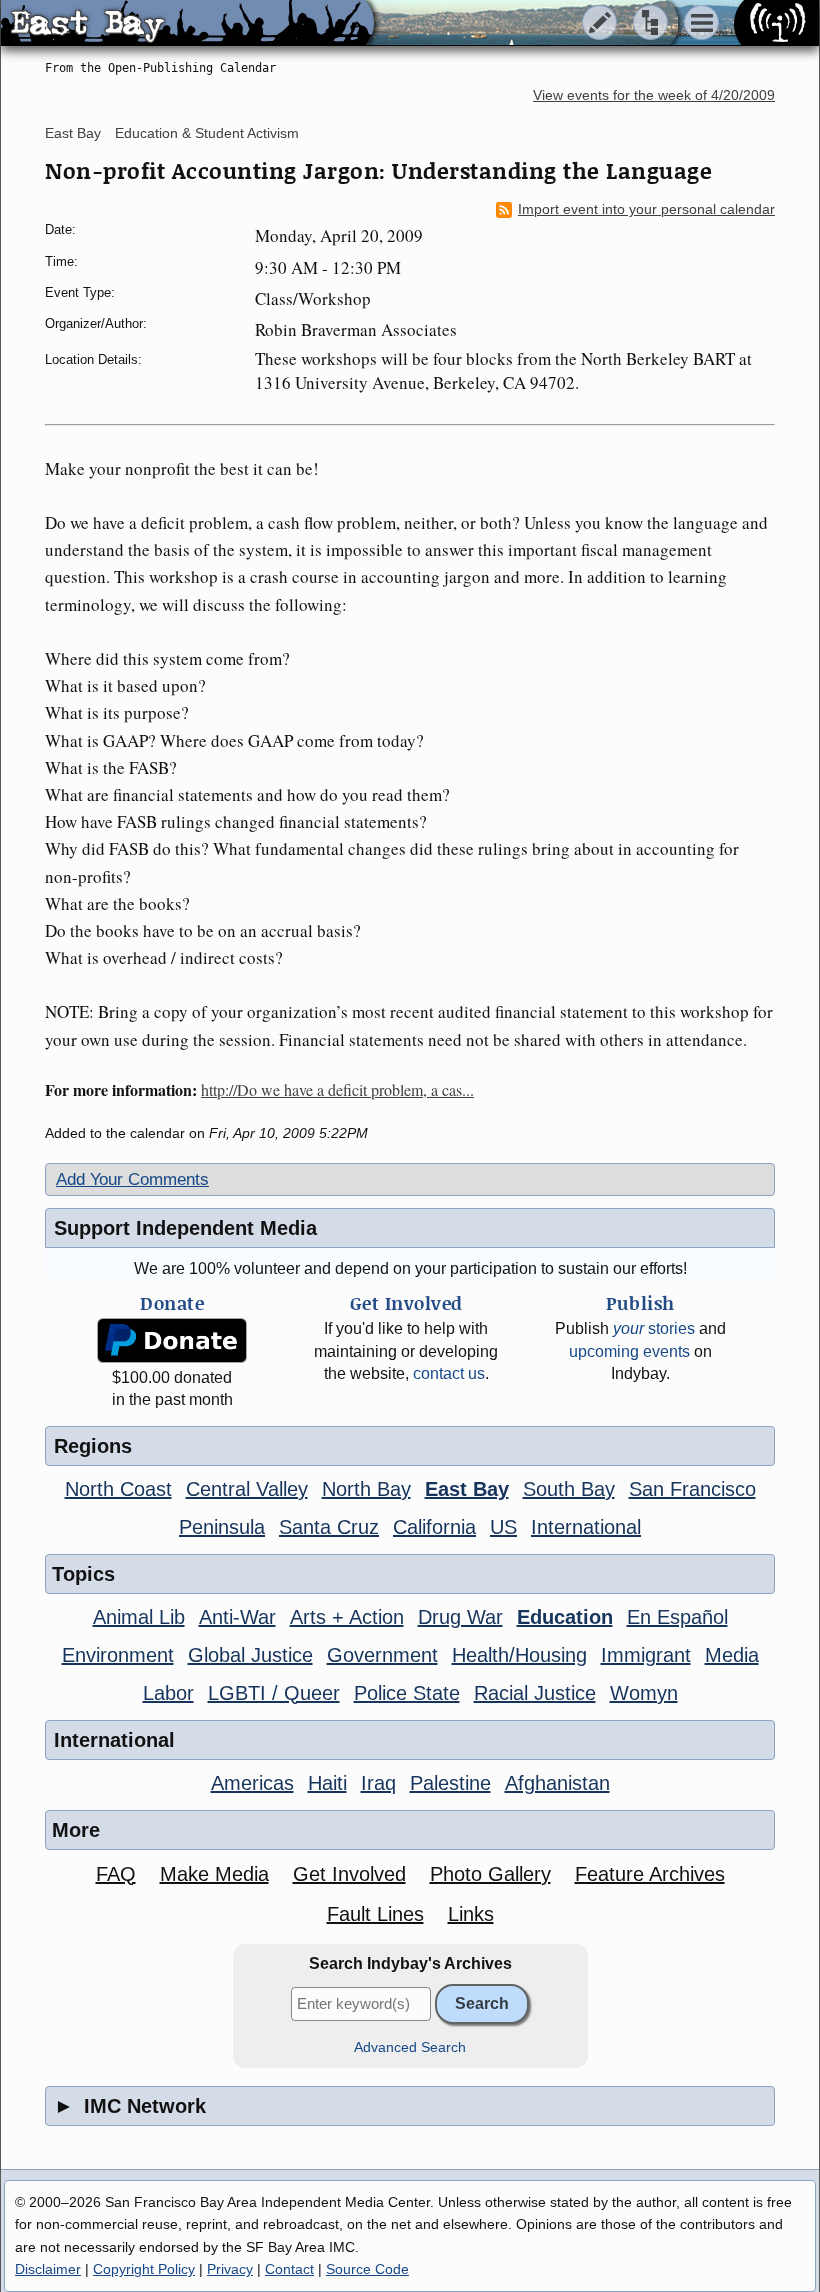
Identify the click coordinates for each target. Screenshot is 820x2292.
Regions (93, 1446)
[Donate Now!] (172, 1340)
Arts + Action (347, 1617)
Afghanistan (557, 1783)
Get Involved (349, 1874)
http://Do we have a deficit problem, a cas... (337, 1089)
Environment (118, 1655)
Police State (407, 1693)
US (503, 1527)
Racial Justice (535, 1693)
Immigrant (646, 1655)
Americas (252, 1783)
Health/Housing (519, 1655)
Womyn (644, 1693)
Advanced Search (410, 2047)
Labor (168, 1693)
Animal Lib (139, 1617)
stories (654, 1328)
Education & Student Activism (207, 133)
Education (565, 1617)
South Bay (569, 1489)
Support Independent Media (185, 1228)
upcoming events (629, 1351)
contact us (449, 1373)
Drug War (460, 1617)
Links (471, 1914)
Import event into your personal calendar (646, 209)
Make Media (214, 1874)
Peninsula (222, 1527)
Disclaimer (48, 2269)
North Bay (366, 1489)
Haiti (327, 1783)
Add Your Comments (132, 1179)
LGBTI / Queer (274, 1693)
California (434, 1527)
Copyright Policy (144, 2269)
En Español (677, 1617)
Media (732, 1655)
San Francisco (692, 1489)
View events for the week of (654, 95)
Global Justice (250, 1655)
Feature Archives (650, 1874)
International (586, 1527)
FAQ (116, 1874)
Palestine (450, 1783)
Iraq (378, 1783)
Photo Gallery (490, 1874)
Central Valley (247, 1489)
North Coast (118, 1489)
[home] (187, 24)
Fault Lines (375, 1914)
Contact (289, 2269)
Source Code (367, 2269)
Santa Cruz (329, 1527)
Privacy (230, 2269)
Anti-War (237, 1617)
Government (382, 1655)
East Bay (73, 133)
